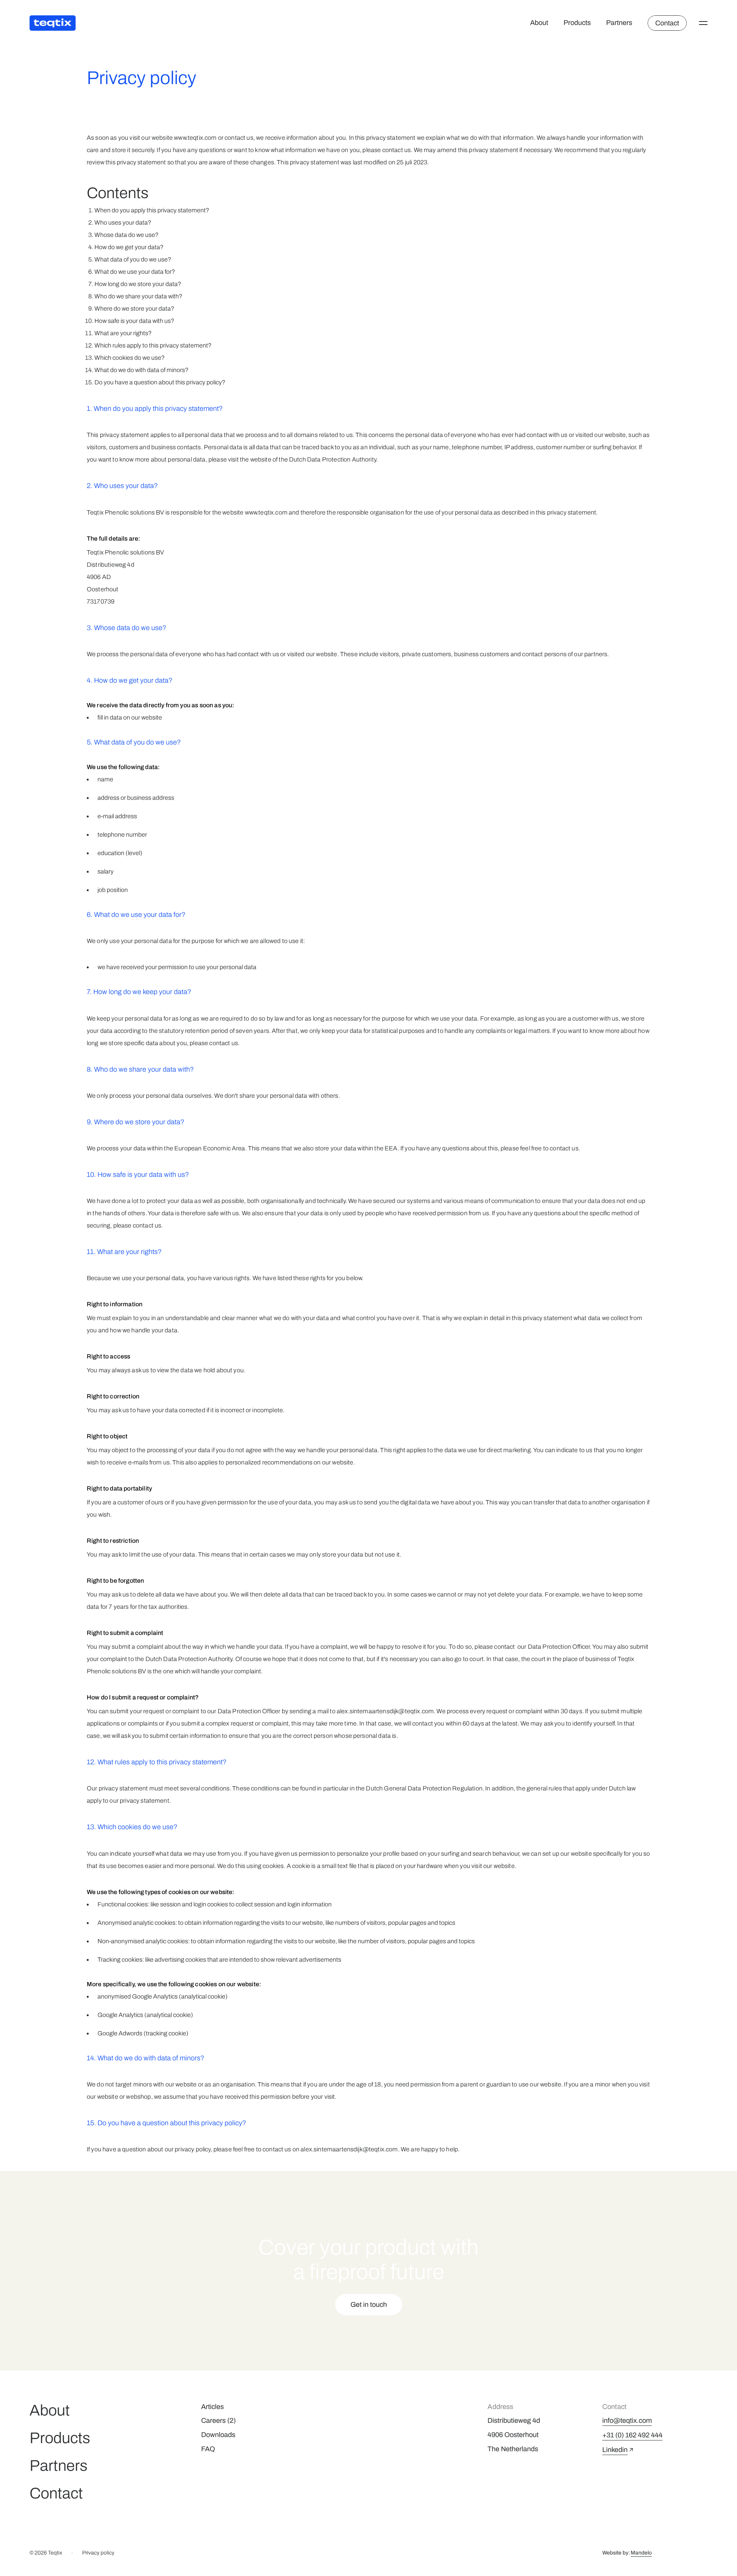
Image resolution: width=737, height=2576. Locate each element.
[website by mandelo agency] (641, 2553)
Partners (619, 23)
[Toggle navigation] (703, 23)
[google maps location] (540, 2435)
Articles (212, 2407)
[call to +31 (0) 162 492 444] (632, 2435)
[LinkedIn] (618, 2450)
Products (577, 23)
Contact (56, 2493)
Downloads (218, 2435)
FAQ (208, 2449)
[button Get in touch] (369, 2305)
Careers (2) (218, 2420)
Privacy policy (98, 2553)
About (539, 23)
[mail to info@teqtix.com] (627, 2421)
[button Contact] (667, 23)
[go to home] (53, 23)
